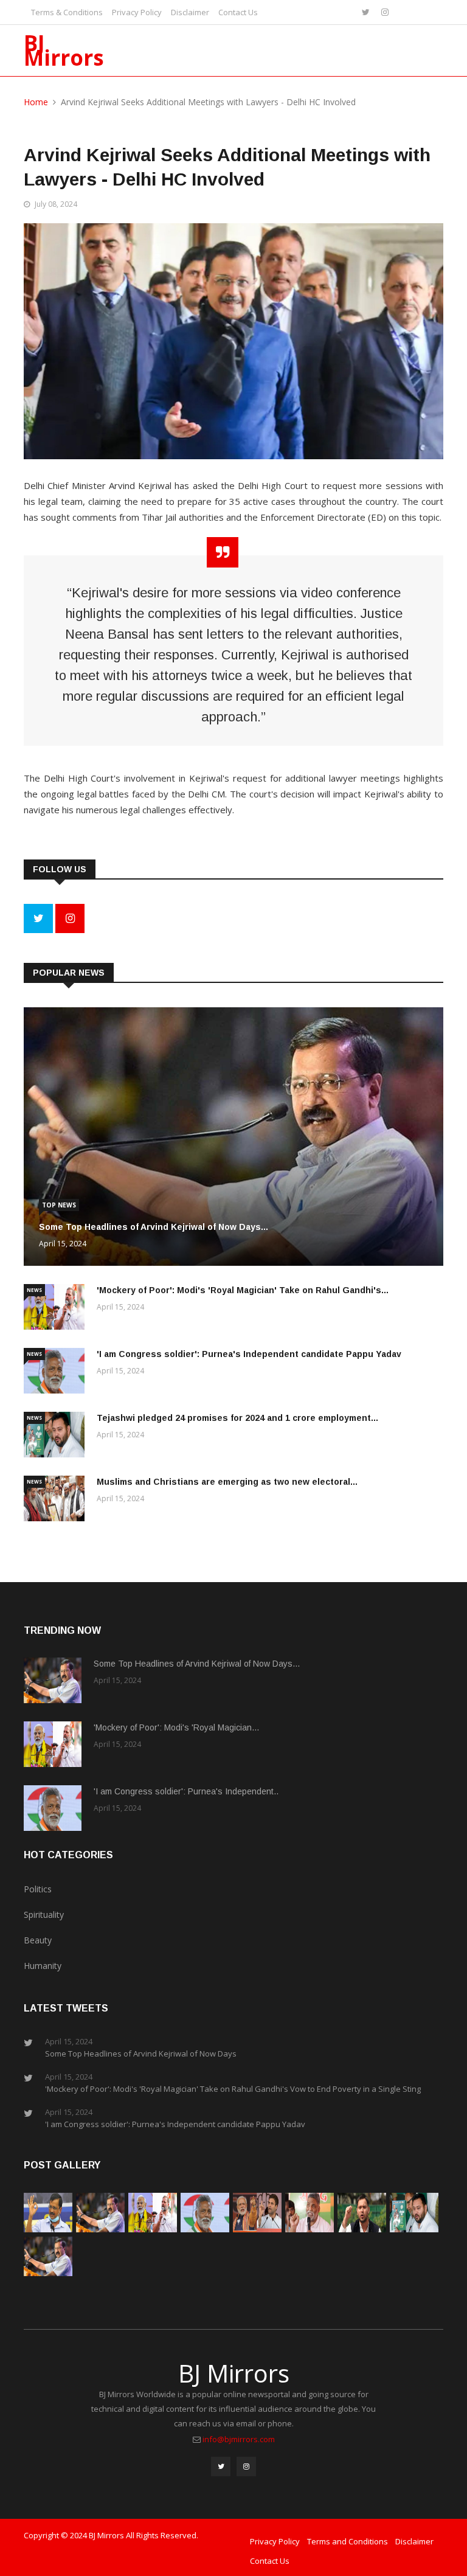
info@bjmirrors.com (239, 2439)
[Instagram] (385, 12)
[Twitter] (367, 12)
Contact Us (238, 12)
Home (36, 102)
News (34, 1290)
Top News (59, 1205)
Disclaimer (190, 12)
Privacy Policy (137, 12)
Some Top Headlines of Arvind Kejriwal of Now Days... (154, 1227)
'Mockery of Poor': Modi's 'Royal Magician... (176, 1727)
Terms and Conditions (348, 2541)
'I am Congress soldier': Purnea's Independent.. (186, 1791)
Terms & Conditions (67, 12)
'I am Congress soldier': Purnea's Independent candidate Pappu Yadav (249, 1354)
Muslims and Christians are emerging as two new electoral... (227, 1482)
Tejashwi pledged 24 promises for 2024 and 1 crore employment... (237, 1418)
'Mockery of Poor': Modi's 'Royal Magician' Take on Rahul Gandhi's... (243, 1290)
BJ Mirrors (64, 50)
